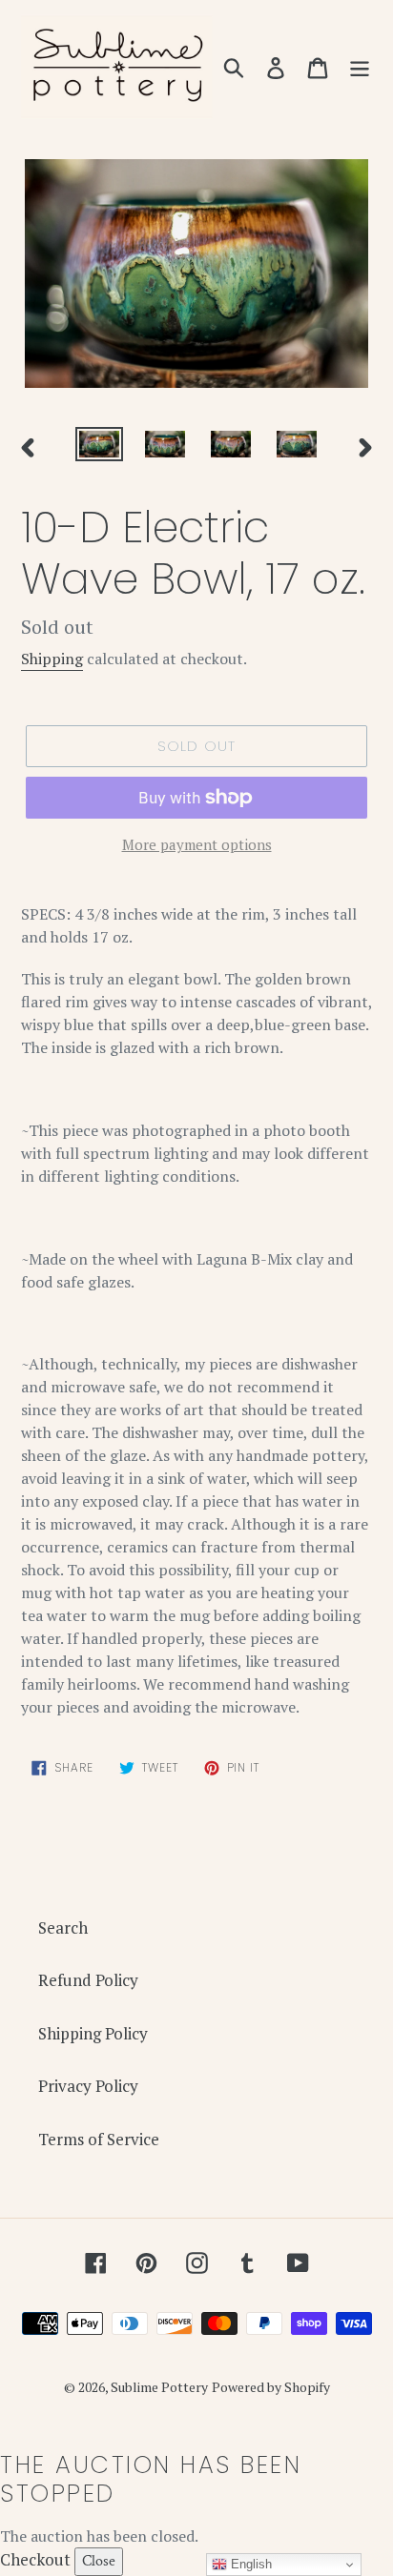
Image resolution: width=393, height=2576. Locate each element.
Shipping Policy (93, 2033)
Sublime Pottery (159, 2387)
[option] (100, 448)
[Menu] (360, 67)
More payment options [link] (197, 844)
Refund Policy (88, 1980)
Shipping (52, 659)
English (249, 2564)
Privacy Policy (88, 2086)
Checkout (35, 2559)
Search (63, 1927)
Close (99, 2561)
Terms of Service (99, 2139)
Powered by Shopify (271, 2387)
